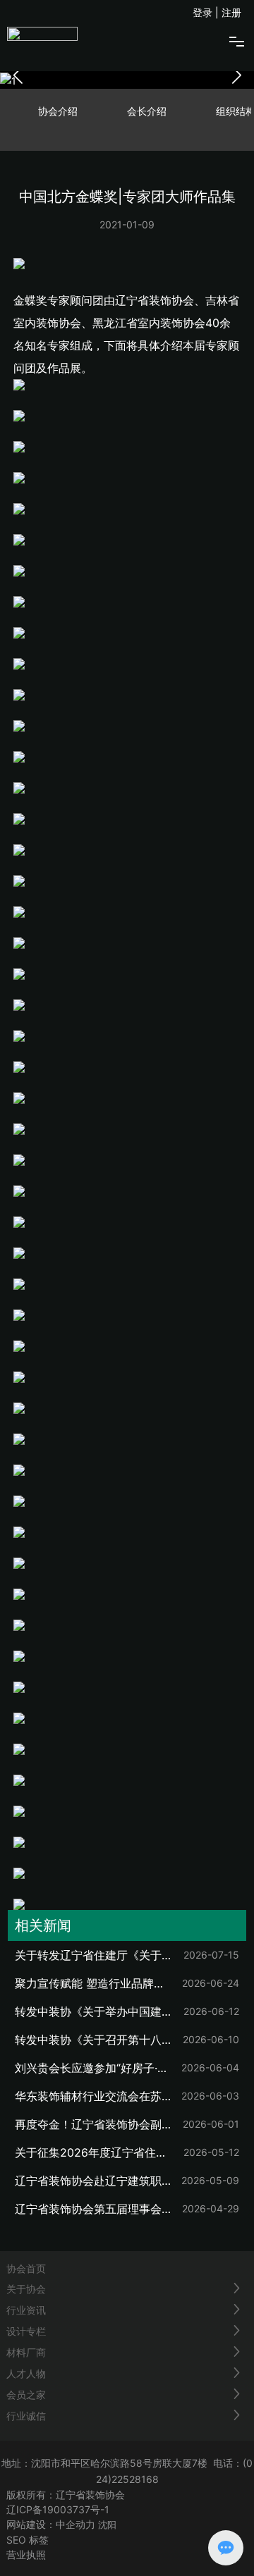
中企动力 (75, 2524)
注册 (231, 12)
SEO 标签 (28, 2540)
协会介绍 (58, 111)
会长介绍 (147, 111)
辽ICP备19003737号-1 (58, 2509)
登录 (204, 12)
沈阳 (107, 2525)
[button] (236, 75)
